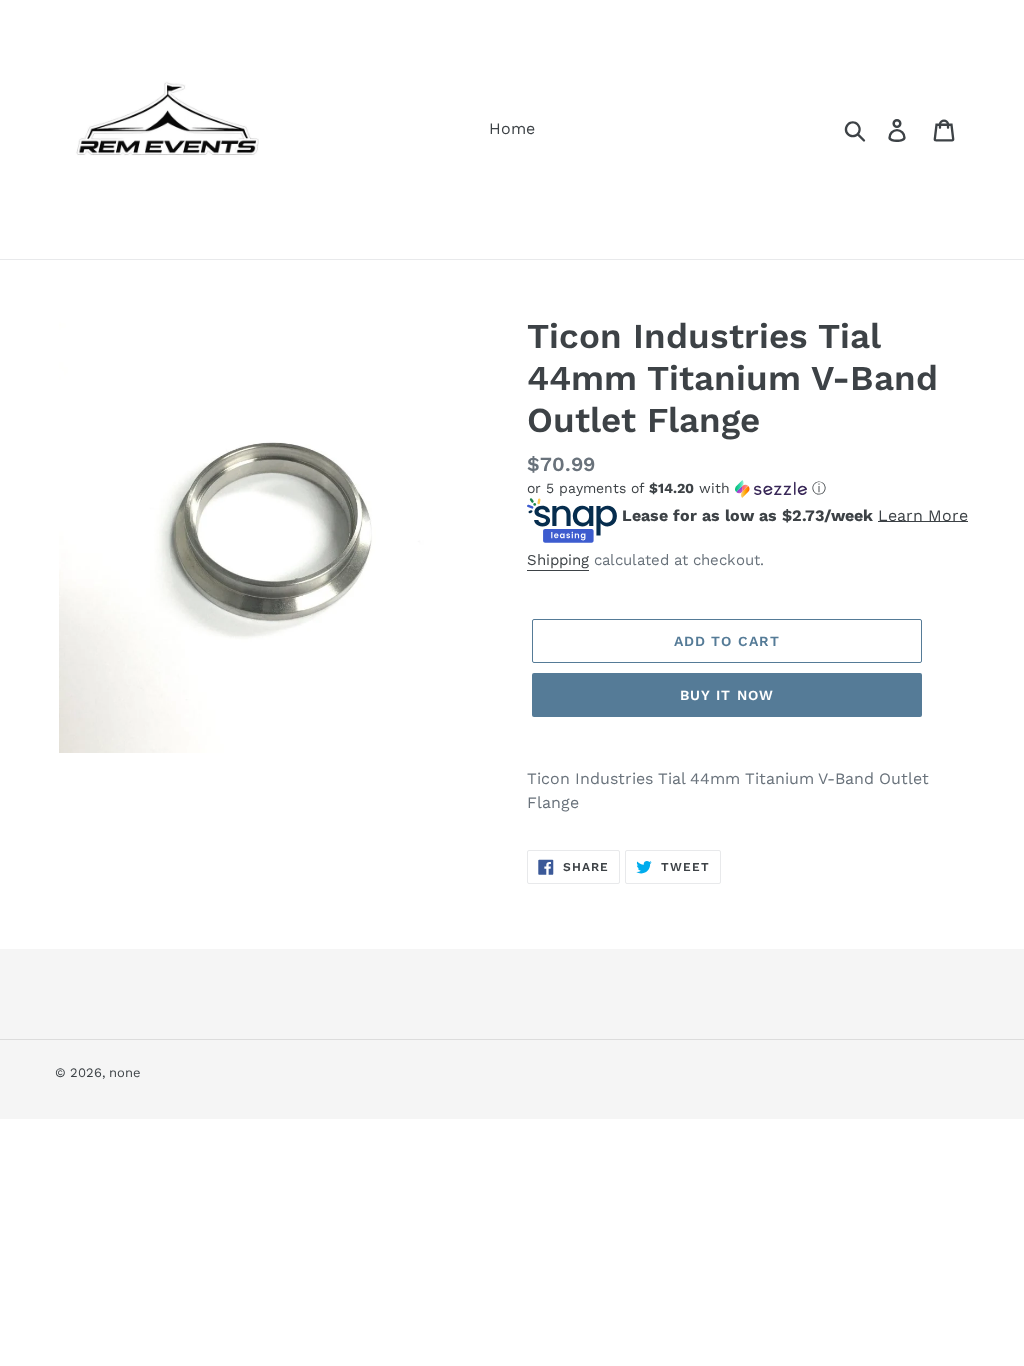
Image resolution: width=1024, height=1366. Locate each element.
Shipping (558, 560)
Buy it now (727, 695)
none (125, 1072)
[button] (748, 488)
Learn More (923, 514)
